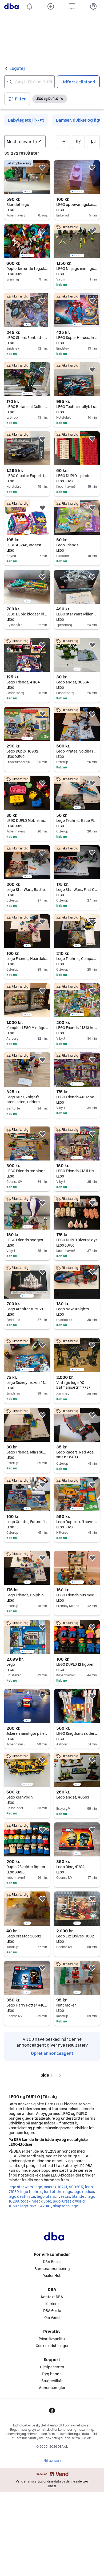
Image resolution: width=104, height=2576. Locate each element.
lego (38, 2187)
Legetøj (17, 68)
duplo (46, 2201)
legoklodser (84, 2192)
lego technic (31, 2192)
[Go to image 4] (79, 192)
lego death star (22, 2196)
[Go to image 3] (29, 192)
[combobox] (29, 82)
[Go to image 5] (81, 192)
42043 (46, 2206)
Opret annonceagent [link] (52, 2053)
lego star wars (21, 2187)
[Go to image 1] (25, 192)
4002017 (76, 2187)
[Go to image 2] (27, 192)
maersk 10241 (55, 2187)
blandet (79, 2196)
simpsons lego (66, 2206)
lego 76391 (29, 2206)
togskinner (30, 2201)
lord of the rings (58, 2192)
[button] (17, 99)
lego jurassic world (69, 2201)
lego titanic (47, 2196)
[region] (27, 177)
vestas (64, 2196)
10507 (13, 2206)
